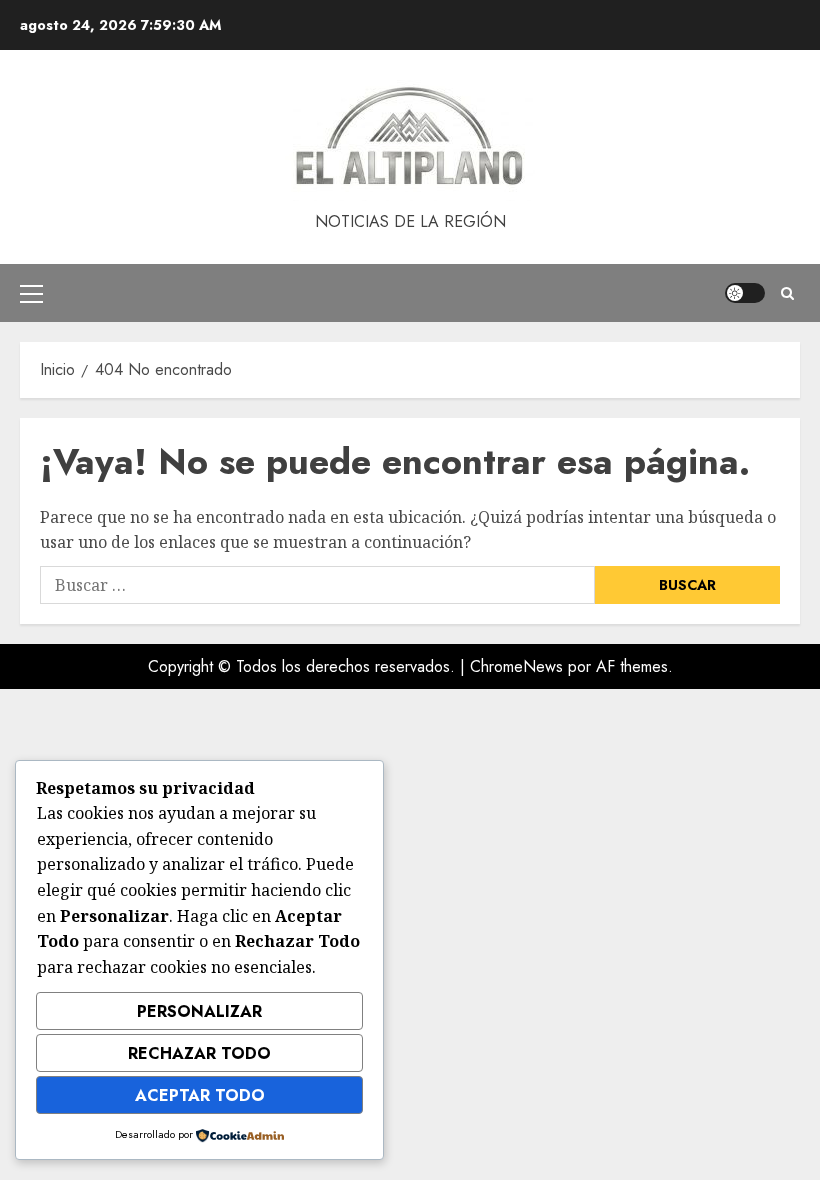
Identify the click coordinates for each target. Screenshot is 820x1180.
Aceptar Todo (200, 1095)
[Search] (787, 293)
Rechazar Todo (199, 1053)
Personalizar (199, 1011)
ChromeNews (516, 666)
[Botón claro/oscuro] (745, 293)
